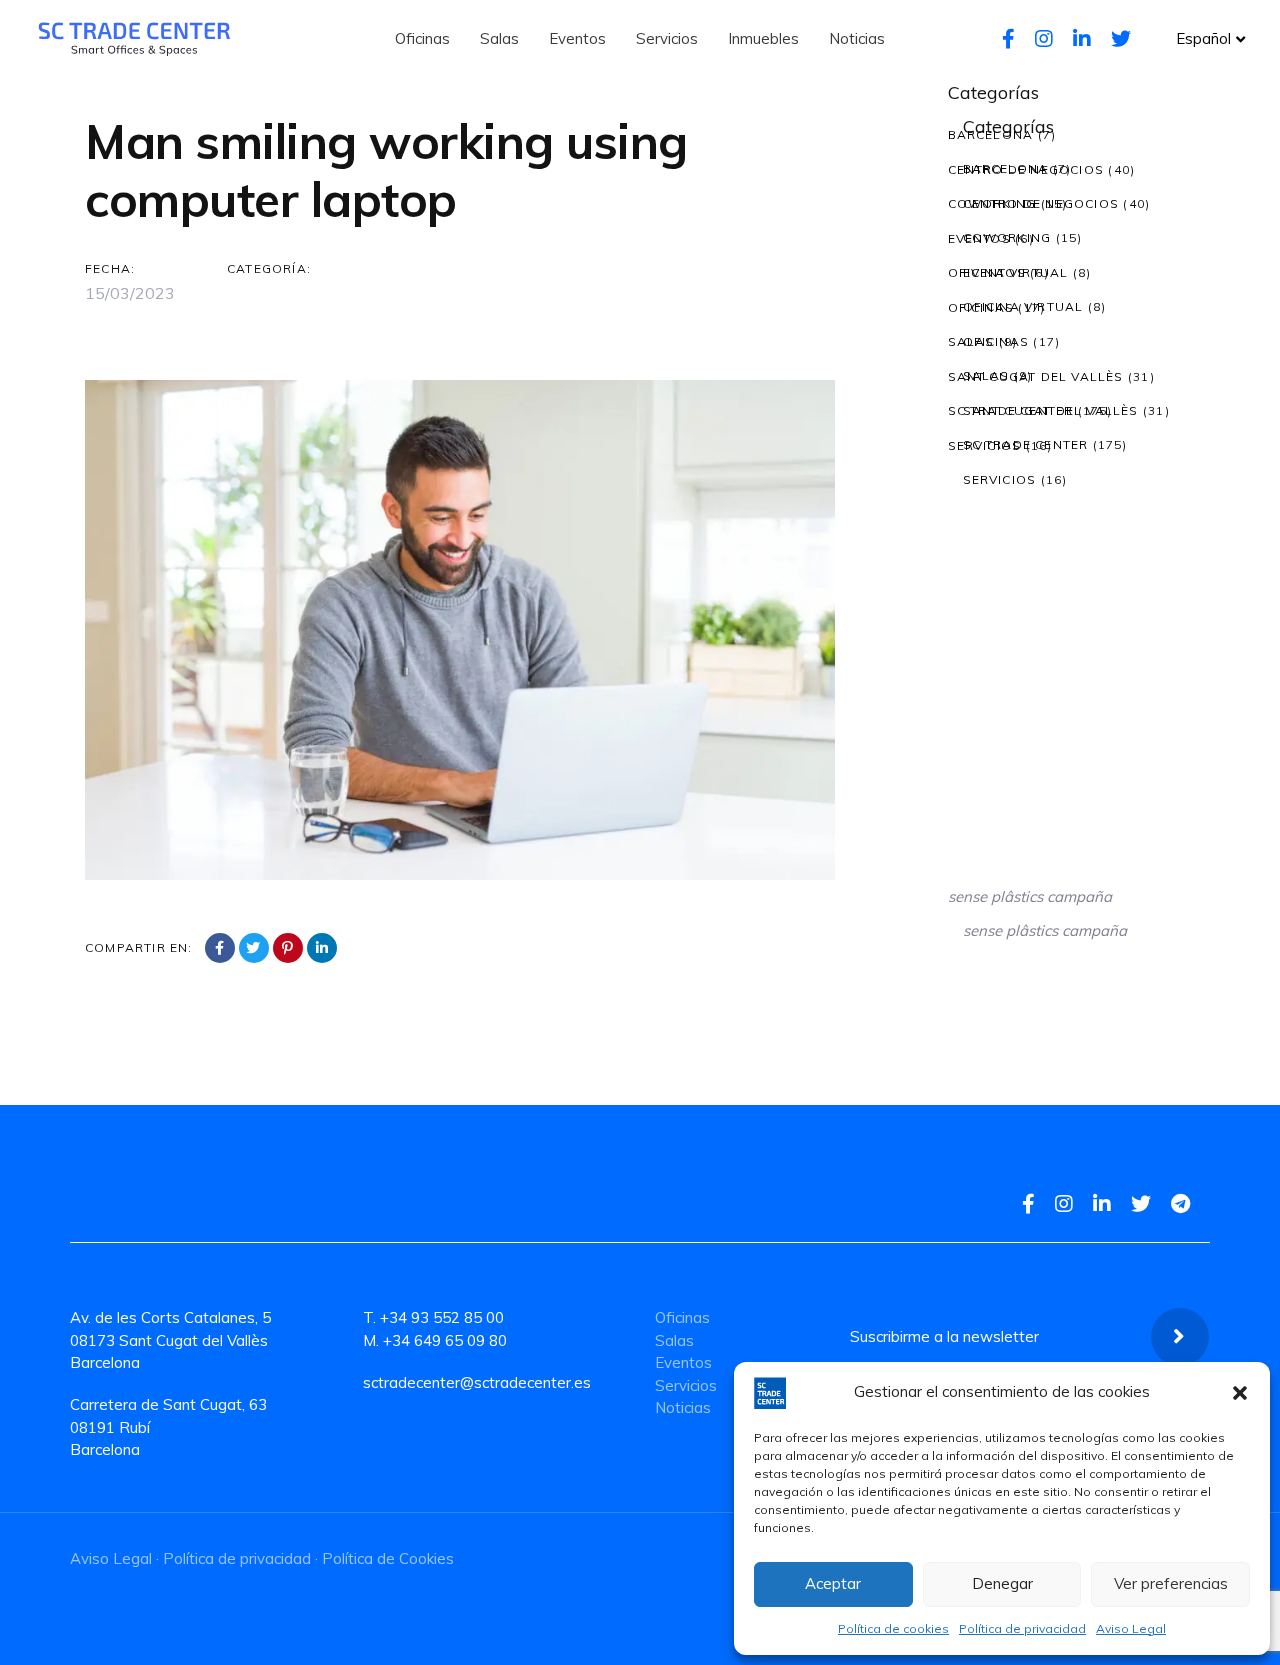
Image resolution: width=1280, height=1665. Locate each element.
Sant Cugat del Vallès (1036, 376)
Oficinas (981, 307)
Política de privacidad (1022, 1628)
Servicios (985, 445)
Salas (971, 341)
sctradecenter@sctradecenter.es (477, 1382)
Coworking (992, 203)
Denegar (1002, 1583)
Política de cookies (893, 1628)
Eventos (979, 238)
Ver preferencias (1171, 1583)
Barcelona (991, 134)
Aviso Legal (1131, 1628)
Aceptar (833, 1583)
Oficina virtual (1008, 272)
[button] (1240, 1393)
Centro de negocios (1026, 169)
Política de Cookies (388, 1558)
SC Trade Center (1011, 410)
